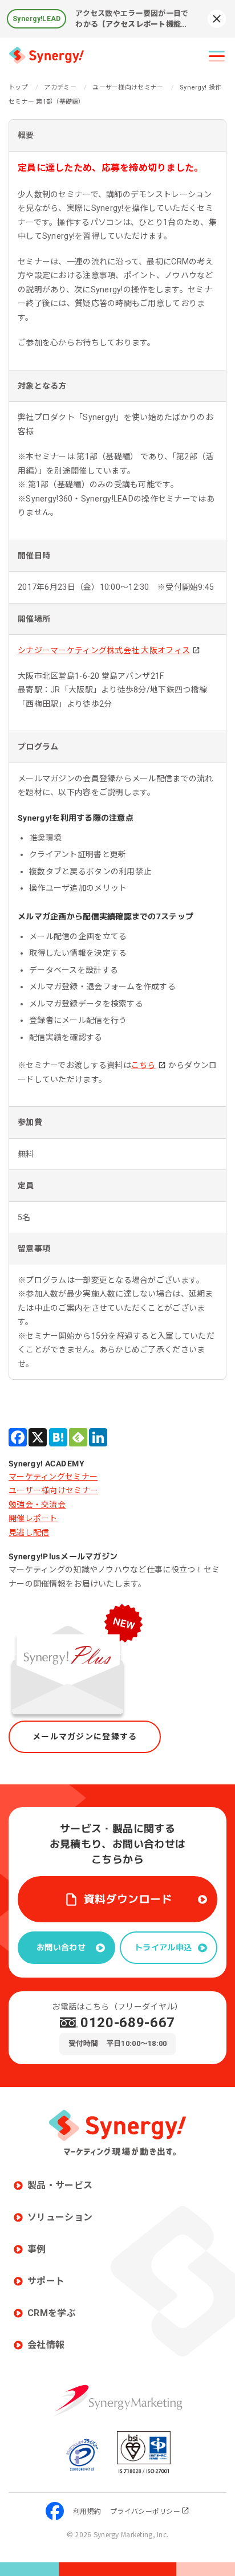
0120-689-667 (128, 2023)
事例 (37, 2249)
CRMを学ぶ (52, 2313)
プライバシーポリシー (145, 2511)
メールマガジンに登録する (85, 1737)
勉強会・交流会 (37, 1505)
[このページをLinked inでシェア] (98, 1437)
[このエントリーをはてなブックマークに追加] (58, 1437)
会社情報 (46, 2345)
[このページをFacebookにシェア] (18, 1437)
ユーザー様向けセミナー (53, 1490)
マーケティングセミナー (53, 1477)
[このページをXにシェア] (38, 1437)
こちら (143, 1065)
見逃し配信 (29, 1532)
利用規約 (87, 2511)
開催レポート (33, 1518)
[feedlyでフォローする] (78, 1437)
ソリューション (60, 2217)
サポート (46, 2281)
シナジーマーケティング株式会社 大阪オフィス (104, 650)
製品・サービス (60, 2185)
